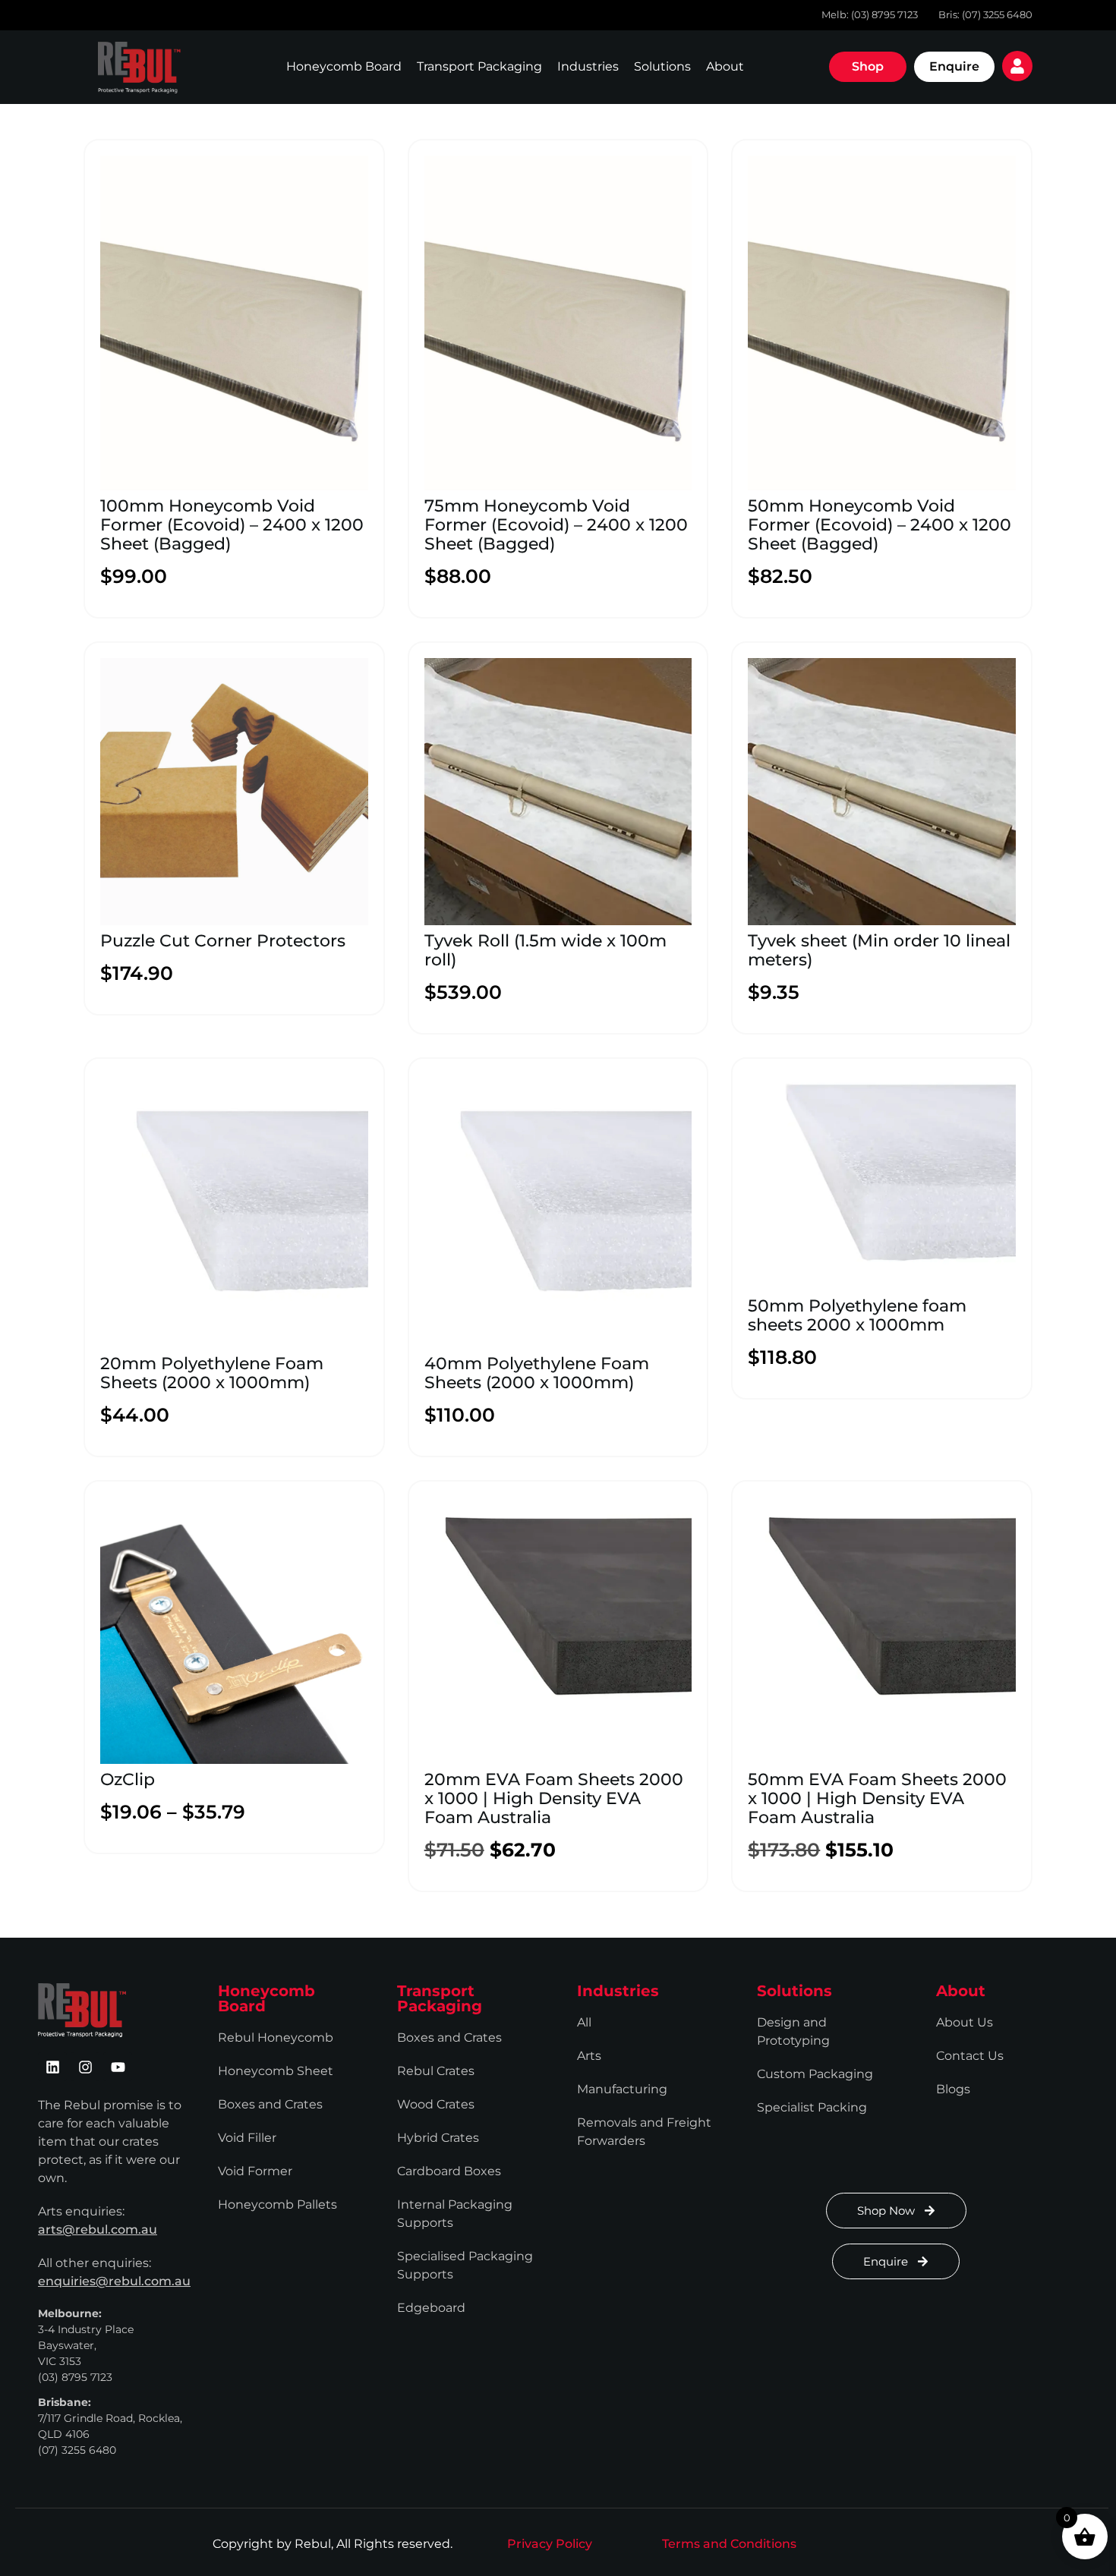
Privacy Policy (550, 2544)
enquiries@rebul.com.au (114, 2281)
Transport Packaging (479, 66)
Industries (588, 66)
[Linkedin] (52, 2067)
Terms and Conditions (729, 2544)
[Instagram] (85, 2067)
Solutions (662, 66)
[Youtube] (118, 2067)
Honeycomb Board (344, 66)
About (725, 66)
